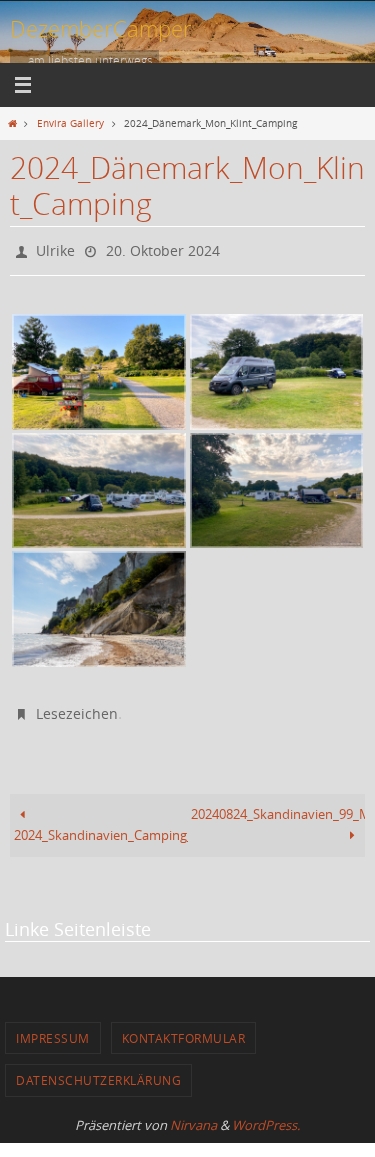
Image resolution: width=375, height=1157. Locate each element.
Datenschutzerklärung (98, 1071)
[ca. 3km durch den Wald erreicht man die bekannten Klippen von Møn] (99, 605)
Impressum (53, 1029)
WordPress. (266, 1115)
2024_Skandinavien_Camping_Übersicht (101, 826)
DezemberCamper (101, 28)
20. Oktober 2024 (163, 248)
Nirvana (193, 1115)
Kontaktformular (184, 1029)
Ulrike (55, 248)
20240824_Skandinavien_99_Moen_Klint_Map (278, 804)
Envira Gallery (70, 123)
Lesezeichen (77, 706)
